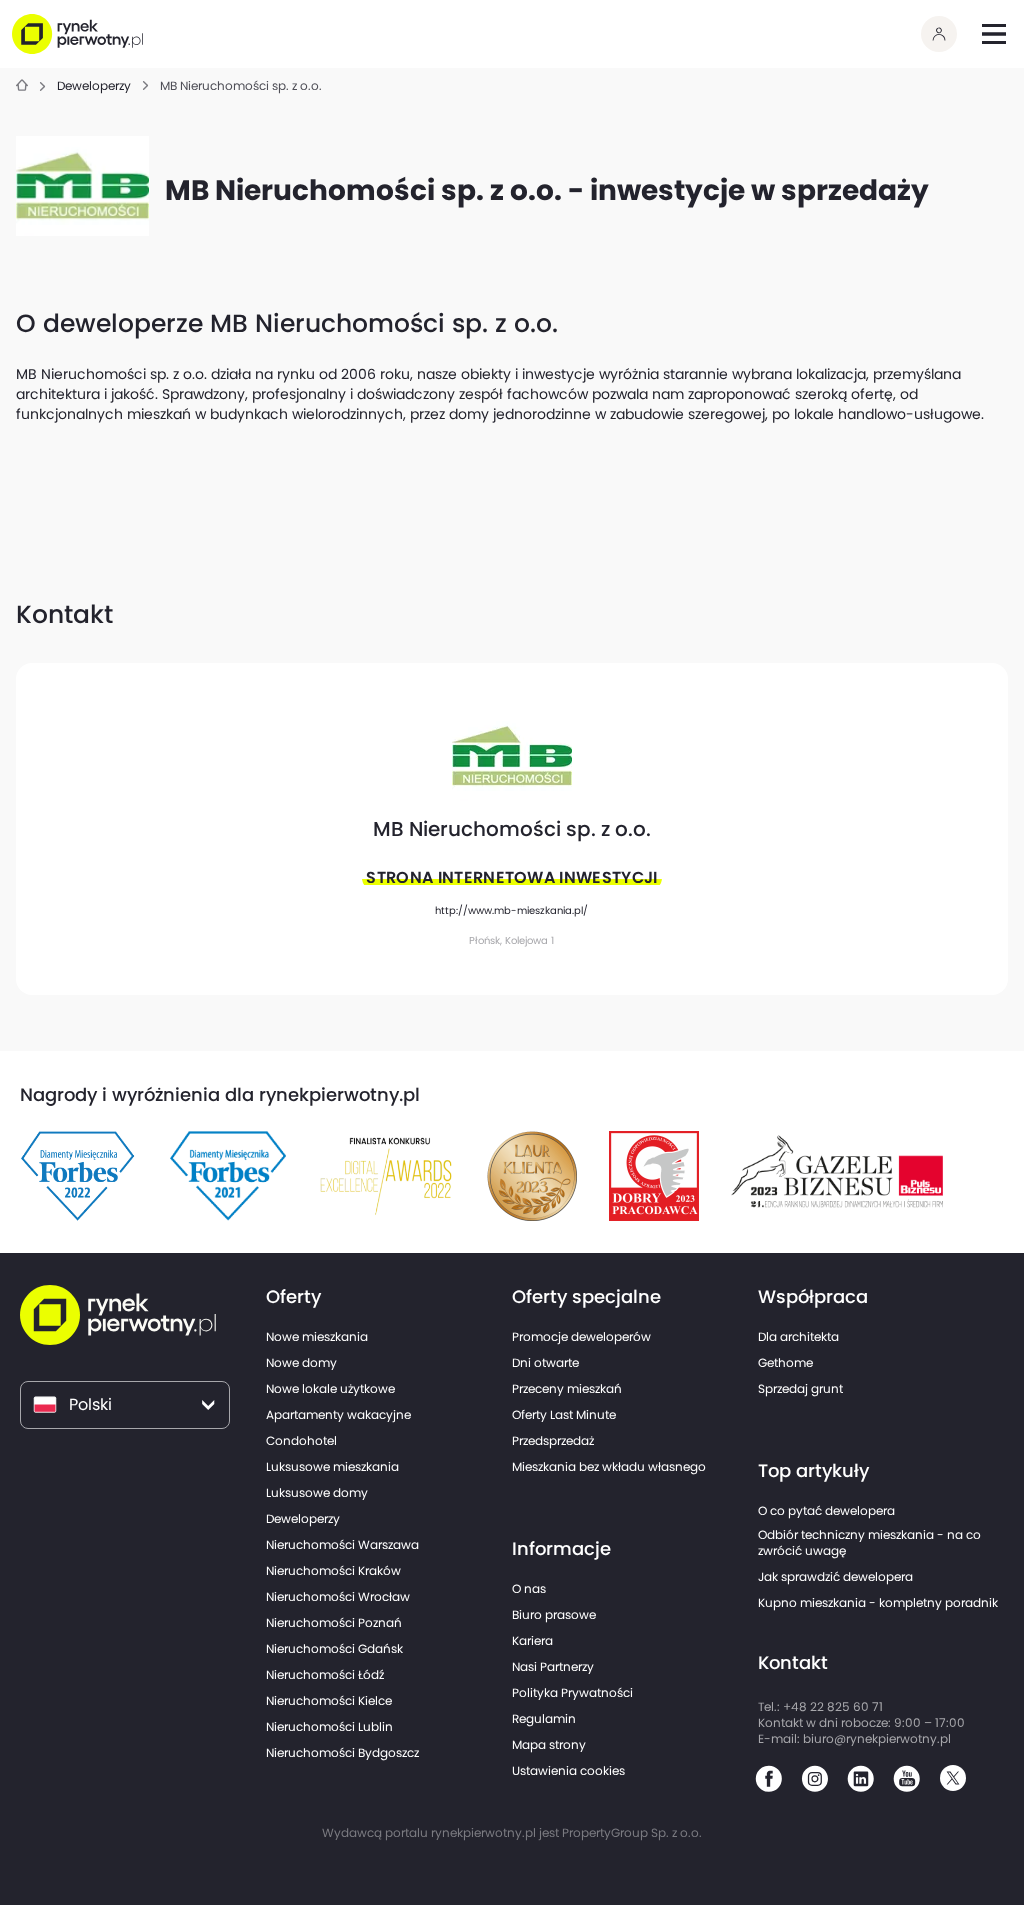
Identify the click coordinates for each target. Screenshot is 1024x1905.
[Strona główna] (22, 86)
